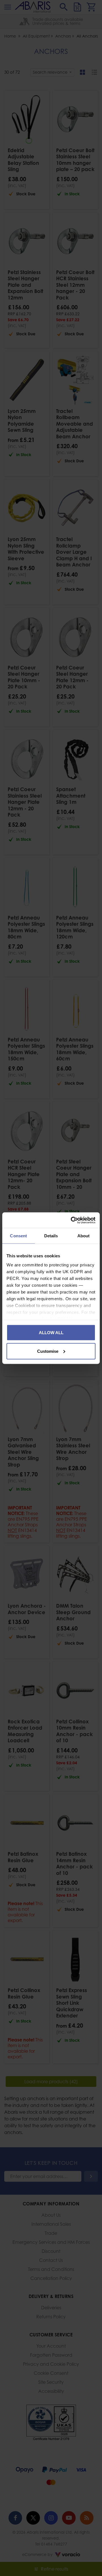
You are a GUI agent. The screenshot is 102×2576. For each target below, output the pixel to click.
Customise (48, 1351)
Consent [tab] (18, 1236)
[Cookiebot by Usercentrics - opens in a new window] (72, 1220)
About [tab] (84, 1236)
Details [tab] (51, 1236)
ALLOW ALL (51, 1333)
